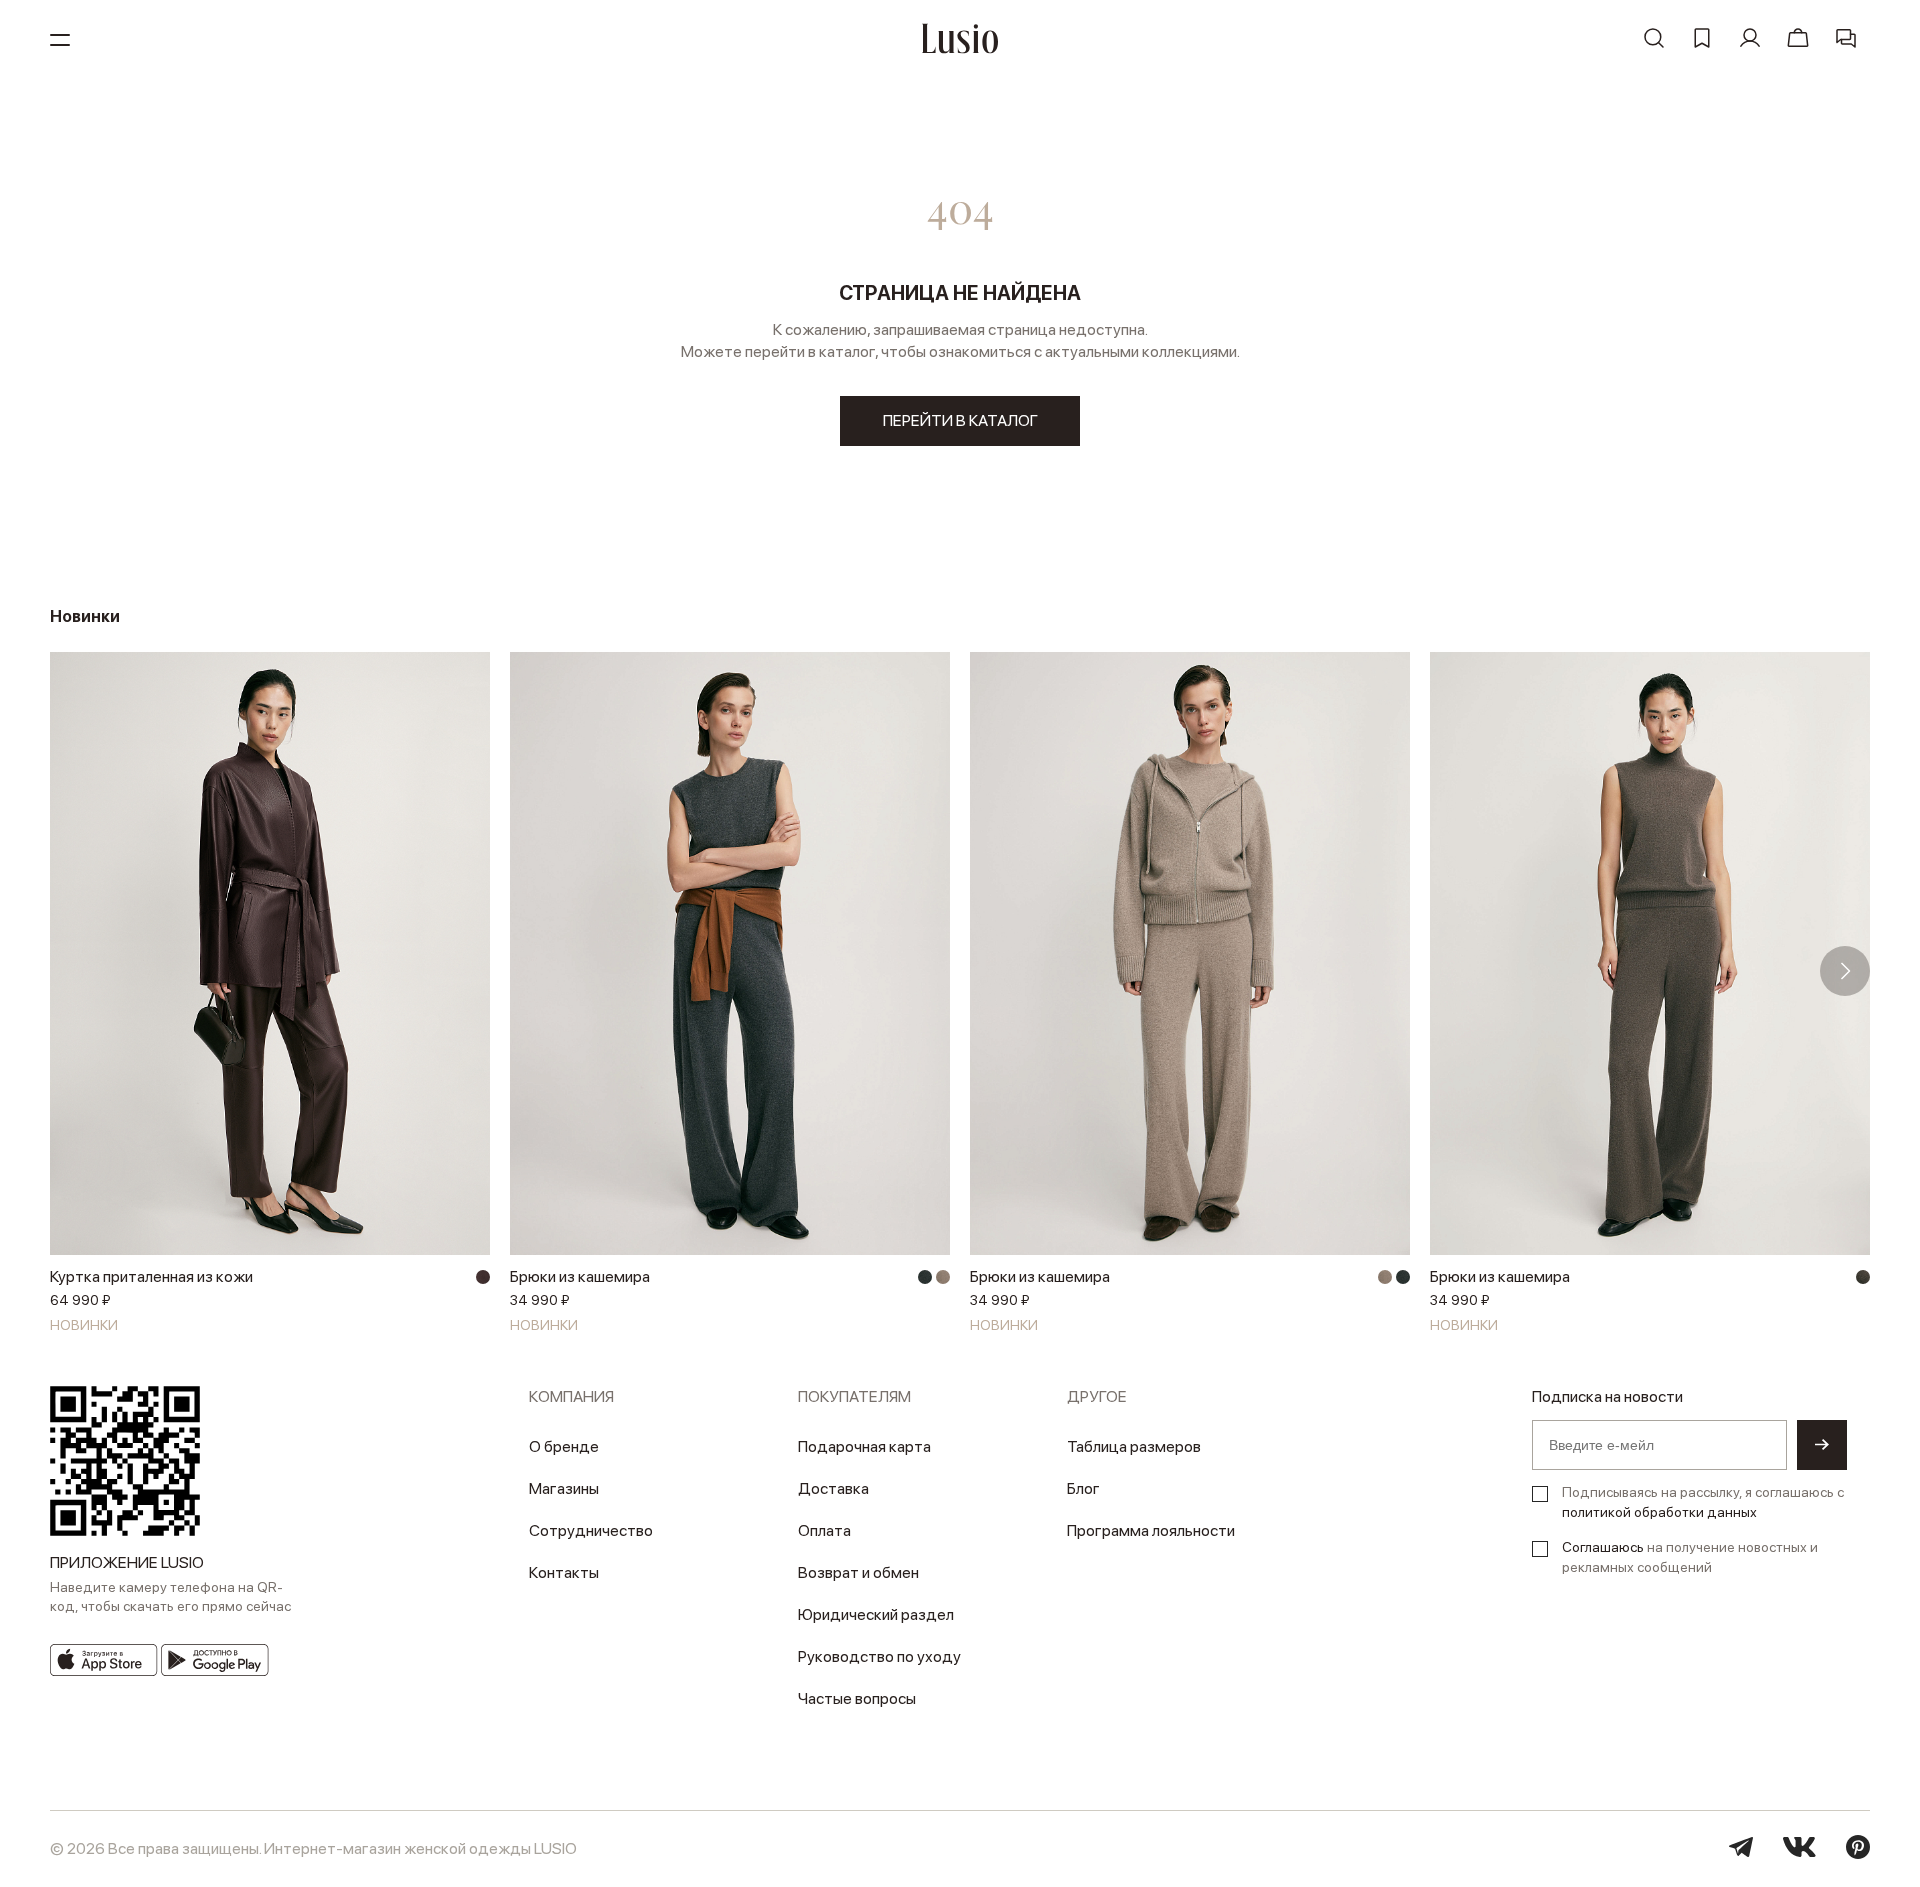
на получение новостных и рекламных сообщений (1690, 1557)
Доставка (833, 1488)
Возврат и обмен (858, 1572)
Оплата (824, 1530)
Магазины (564, 1488)
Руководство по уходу (879, 1656)
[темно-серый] (925, 1277)
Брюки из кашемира (580, 1276)
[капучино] (943, 1277)
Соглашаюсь (1603, 1547)
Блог (1083, 1488)
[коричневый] (1863, 1277)
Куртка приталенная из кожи (151, 1276)
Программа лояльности (1151, 1530)
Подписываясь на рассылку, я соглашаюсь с (1703, 1502)
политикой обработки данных (1659, 1512)
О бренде (564, 1446)
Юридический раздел (876, 1614)
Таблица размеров (1134, 1446)
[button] (75, 971)
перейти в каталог (960, 420)
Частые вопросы (857, 1698)
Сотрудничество (591, 1530)
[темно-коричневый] (483, 1277)
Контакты (564, 1572)
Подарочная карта (864, 1446)
